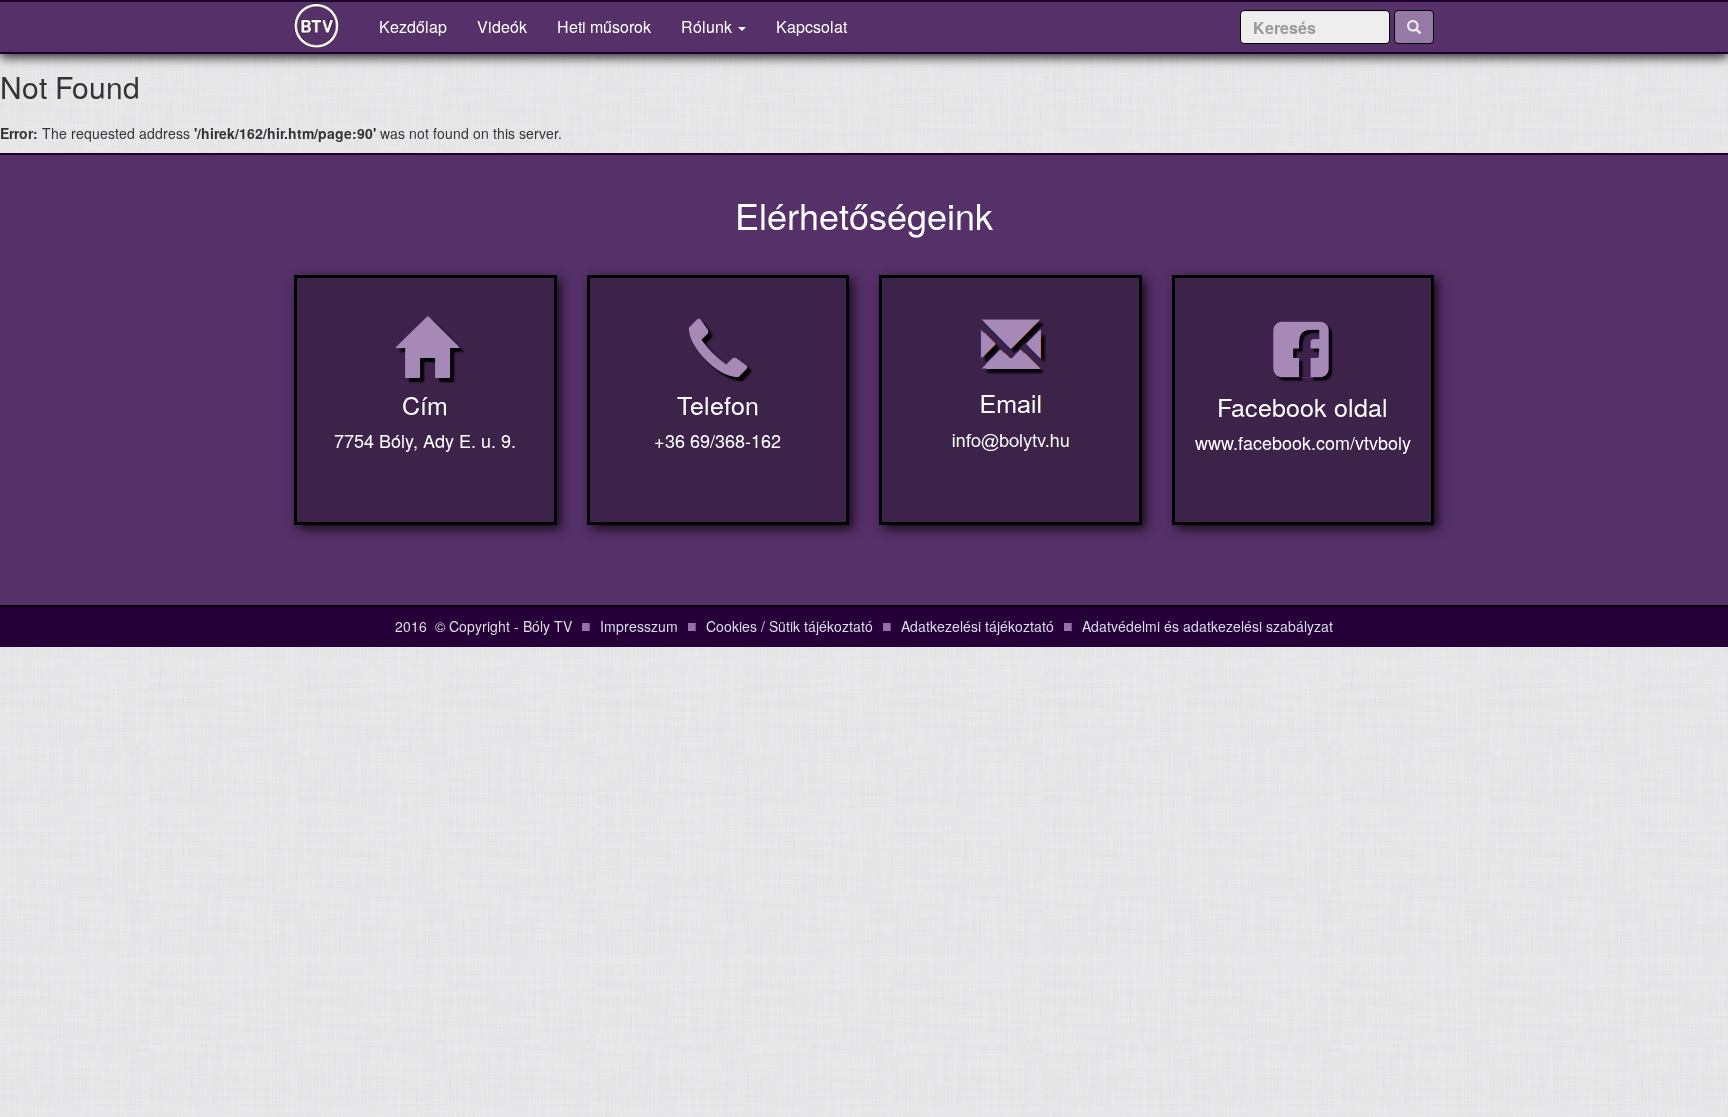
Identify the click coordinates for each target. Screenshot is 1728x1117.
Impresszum (639, 626)
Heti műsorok (604, 26)
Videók (502, 26)
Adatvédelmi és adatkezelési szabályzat (1207, 626)
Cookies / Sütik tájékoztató (789, 626)
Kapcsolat (811, 26)
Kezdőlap (420, 26)
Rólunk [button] (708, 26)
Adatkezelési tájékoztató (977, 626)
